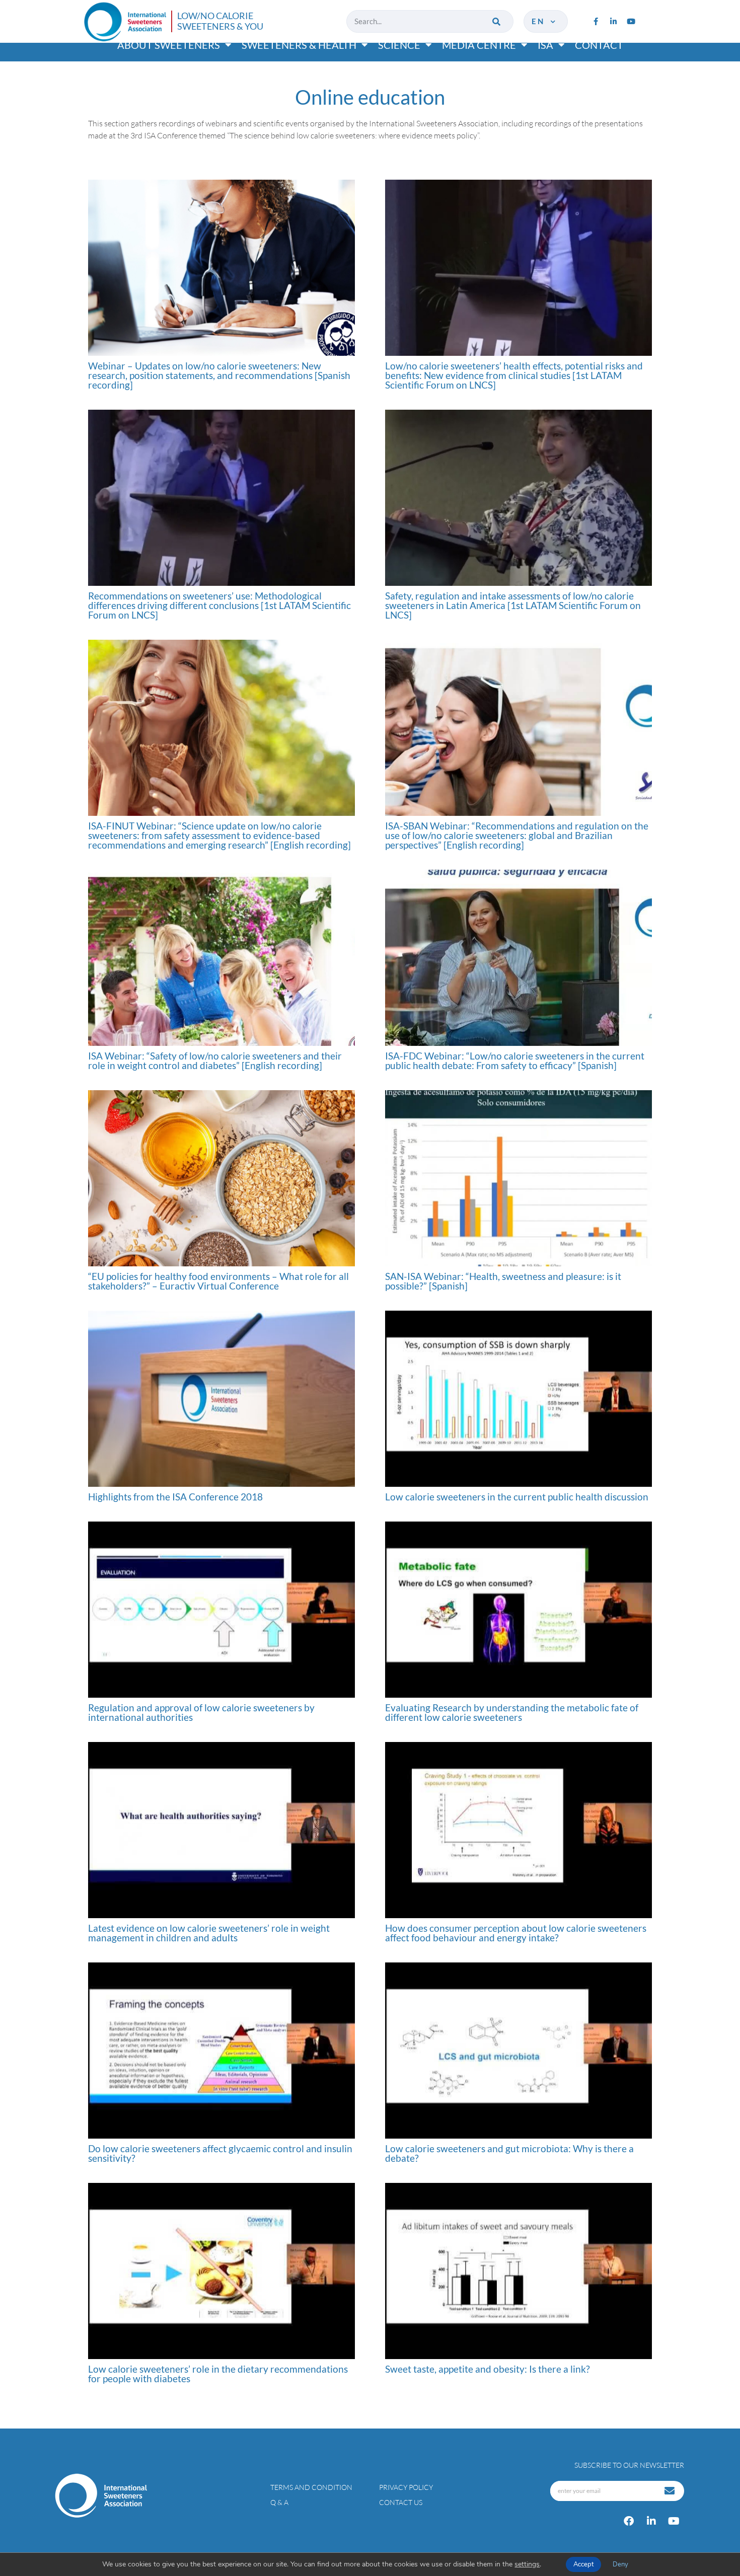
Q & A (279, 2502)
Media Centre (479, 45)
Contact (599, 45)
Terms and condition (311, 2487)
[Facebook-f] (596, 21)
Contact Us (401, 2502)
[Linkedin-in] (613, 21)
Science (399, 45)
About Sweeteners (169, 45)
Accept (583, 2564)
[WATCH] (221, 268)
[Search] (497, 21)
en (540, 21)
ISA (545, 45)
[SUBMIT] (671, 2491)
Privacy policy (406, 2487)
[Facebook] (629, 2521)
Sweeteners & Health (299, 45)
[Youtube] (631, 21)
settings (527, 2564)
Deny (620, 2564)
